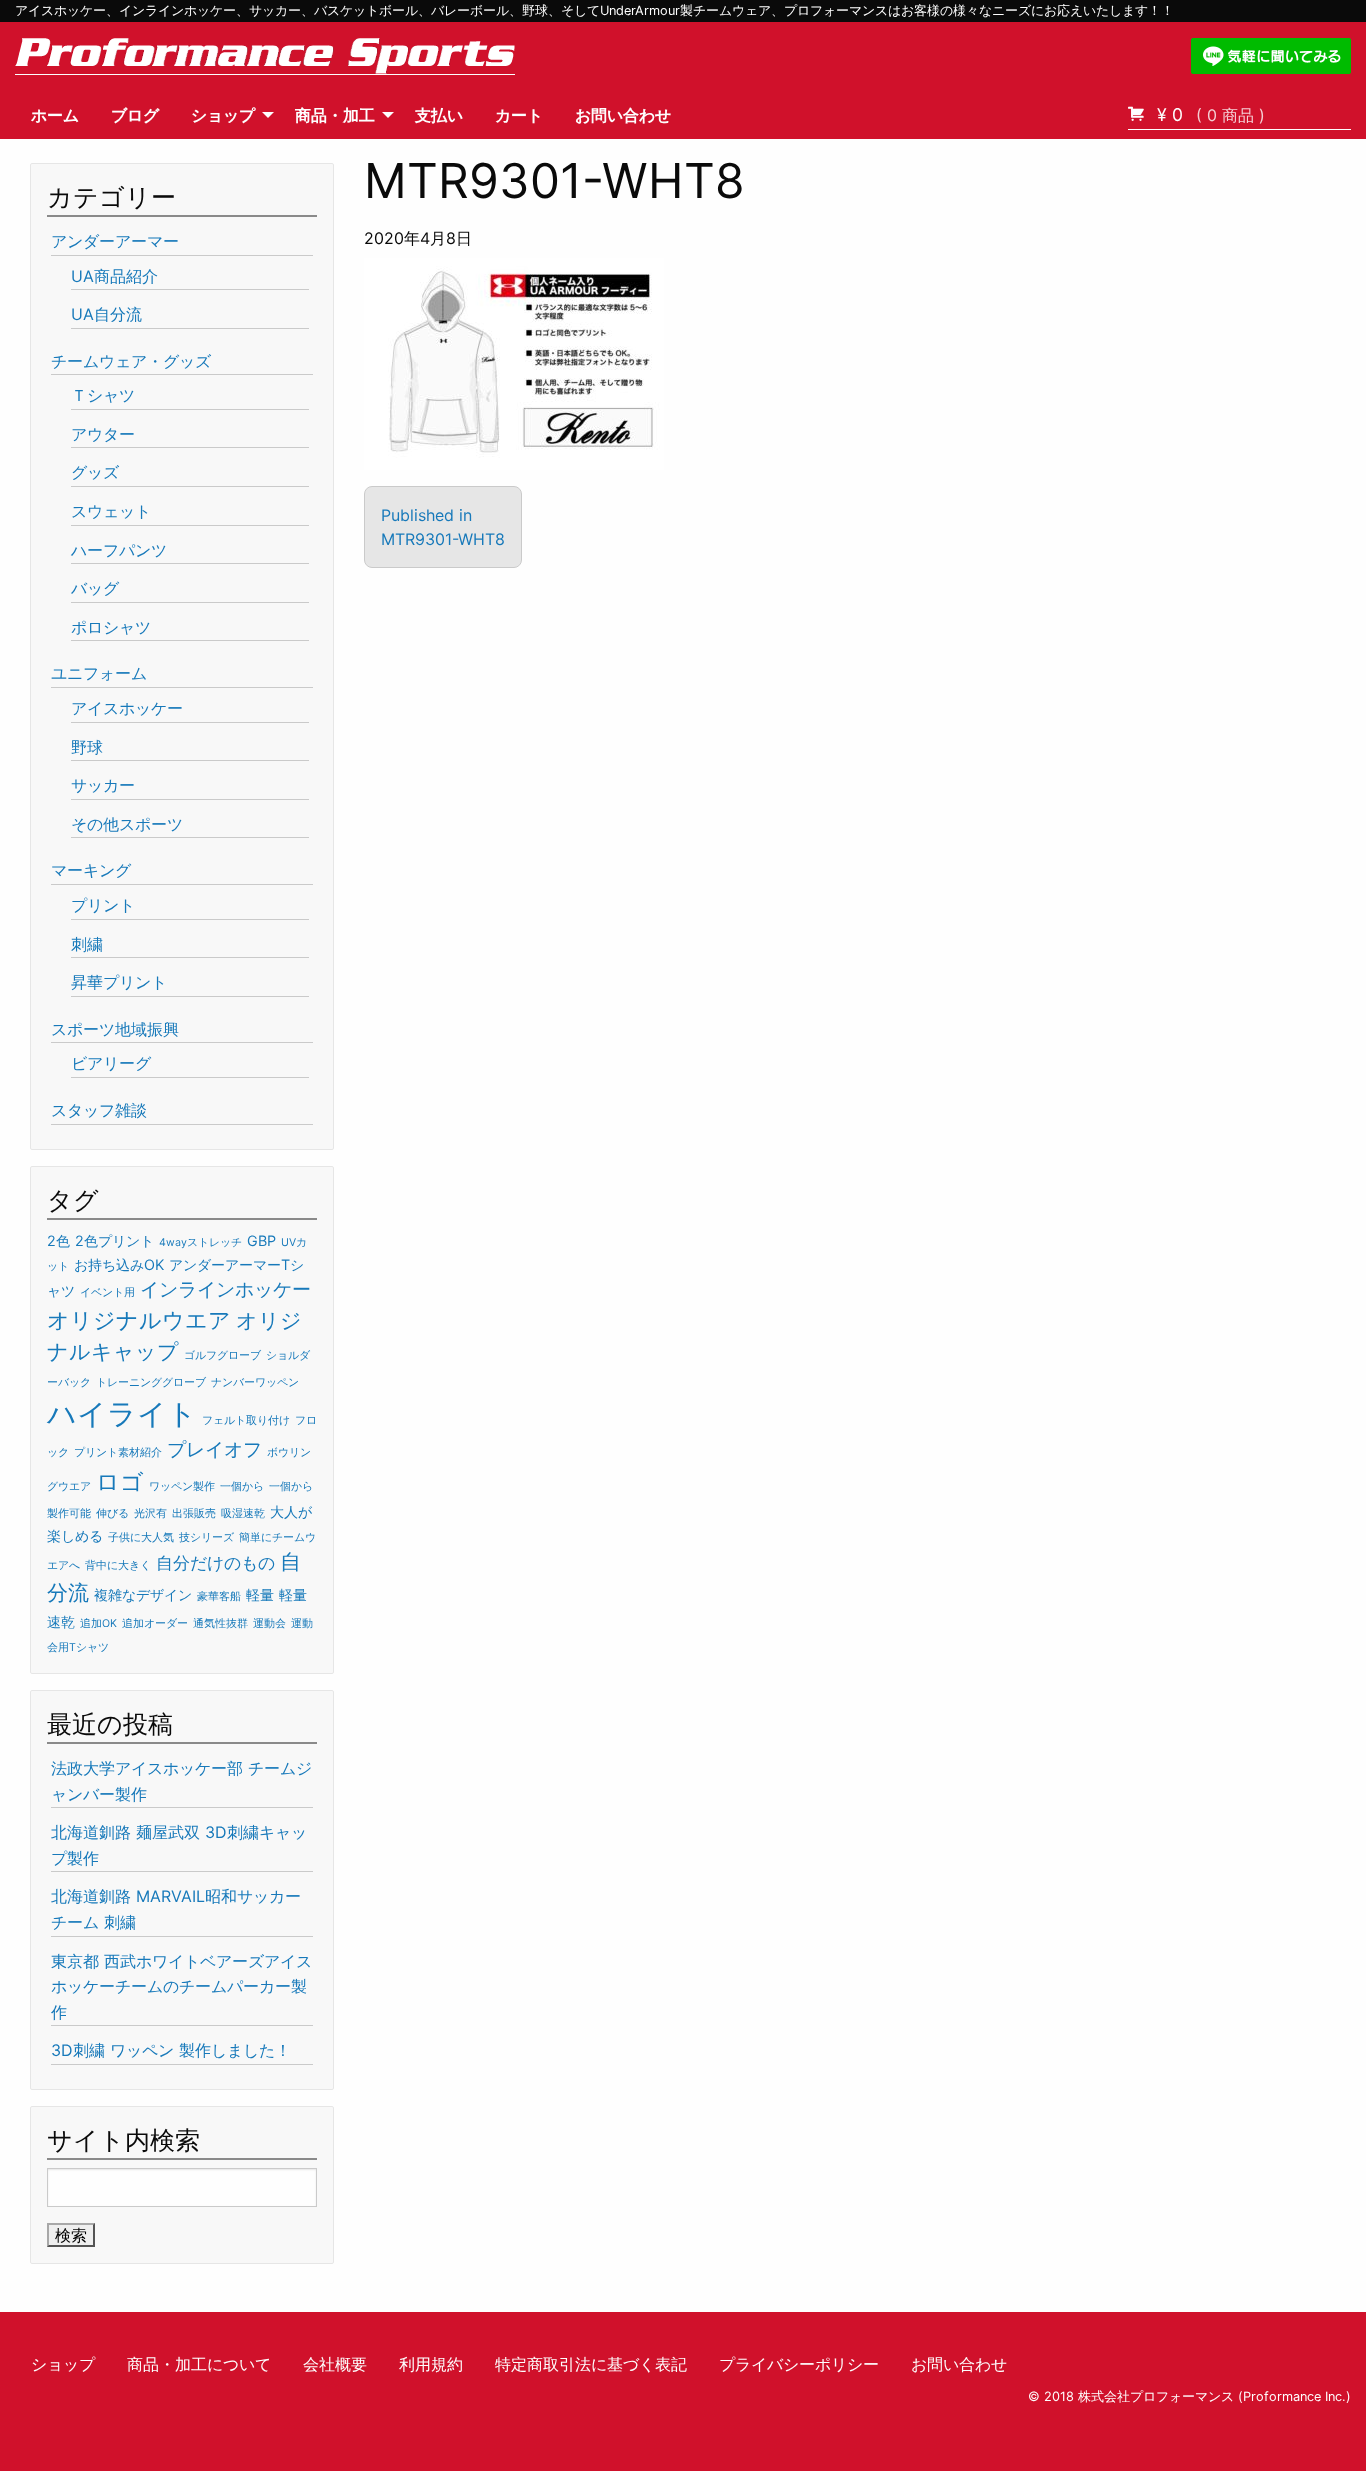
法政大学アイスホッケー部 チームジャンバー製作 (181, 1781)
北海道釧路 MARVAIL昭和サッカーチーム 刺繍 (176, 1909)
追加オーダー (155, 1623)
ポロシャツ (111, 627)
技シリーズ (206, 1537)
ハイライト (122, 1413)
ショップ (223, 115)
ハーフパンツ (119, 550)
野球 (87, 747)
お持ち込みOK (119, 1264)
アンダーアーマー (115, 241)
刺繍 (87, 944)
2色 (58, 1240)
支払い (439, 115)
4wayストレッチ (200, 1242)
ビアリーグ (111, 1063)
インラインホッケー (225, 1289)
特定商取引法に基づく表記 (591, 2364)
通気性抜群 (220, 1623)
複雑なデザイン (143, 1594)
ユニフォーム (99, 673)
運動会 (269, 1623)
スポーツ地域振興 (115, 1029)
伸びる (112, 1513)
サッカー (103, 785)
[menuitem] (55, 115)
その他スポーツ (127, 824)
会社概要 (335, 2364)
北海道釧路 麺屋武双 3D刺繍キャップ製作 (179, 1845)
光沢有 (150, 1513)
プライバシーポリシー (799, 2364)
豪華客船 (219, 1596)
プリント (103, 905)
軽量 (260, 1594)
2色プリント (114, 1240)
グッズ (95, 472)
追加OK (98, 1623)
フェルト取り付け (246, 1420)
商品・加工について (199, 2364)
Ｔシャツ (103, 395)
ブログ (135, 115)
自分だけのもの (215, 1563)
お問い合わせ (623, 115)
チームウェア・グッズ (131, 361)
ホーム (55, 115)
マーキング (91, 870)
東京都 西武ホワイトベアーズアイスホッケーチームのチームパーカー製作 (181, 1986)
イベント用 (107, 1292)
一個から (242, 1486)
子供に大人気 (141, 1537)
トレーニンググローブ (151, 1382)
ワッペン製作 (182, 1486)
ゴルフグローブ (222, 1355)
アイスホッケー (127, 708)
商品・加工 (335, 115)
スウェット (111, 511)
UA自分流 (106, 314)
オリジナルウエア (139, 1320)
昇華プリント (119, 982)
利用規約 (431, 2364)
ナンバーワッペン (255, 1382)
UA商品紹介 (114, 276)
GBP (261, 1240)
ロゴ (120, 1482)
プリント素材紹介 (118, 1452)
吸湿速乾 (243, 1513)
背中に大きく (118, 1565)
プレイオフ (214, 1449)
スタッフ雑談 (99, 1110)
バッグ (95, 588)
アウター (103, 434)
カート (519, 115)
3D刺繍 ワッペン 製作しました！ (171, 2050)
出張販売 (194, 1513)
